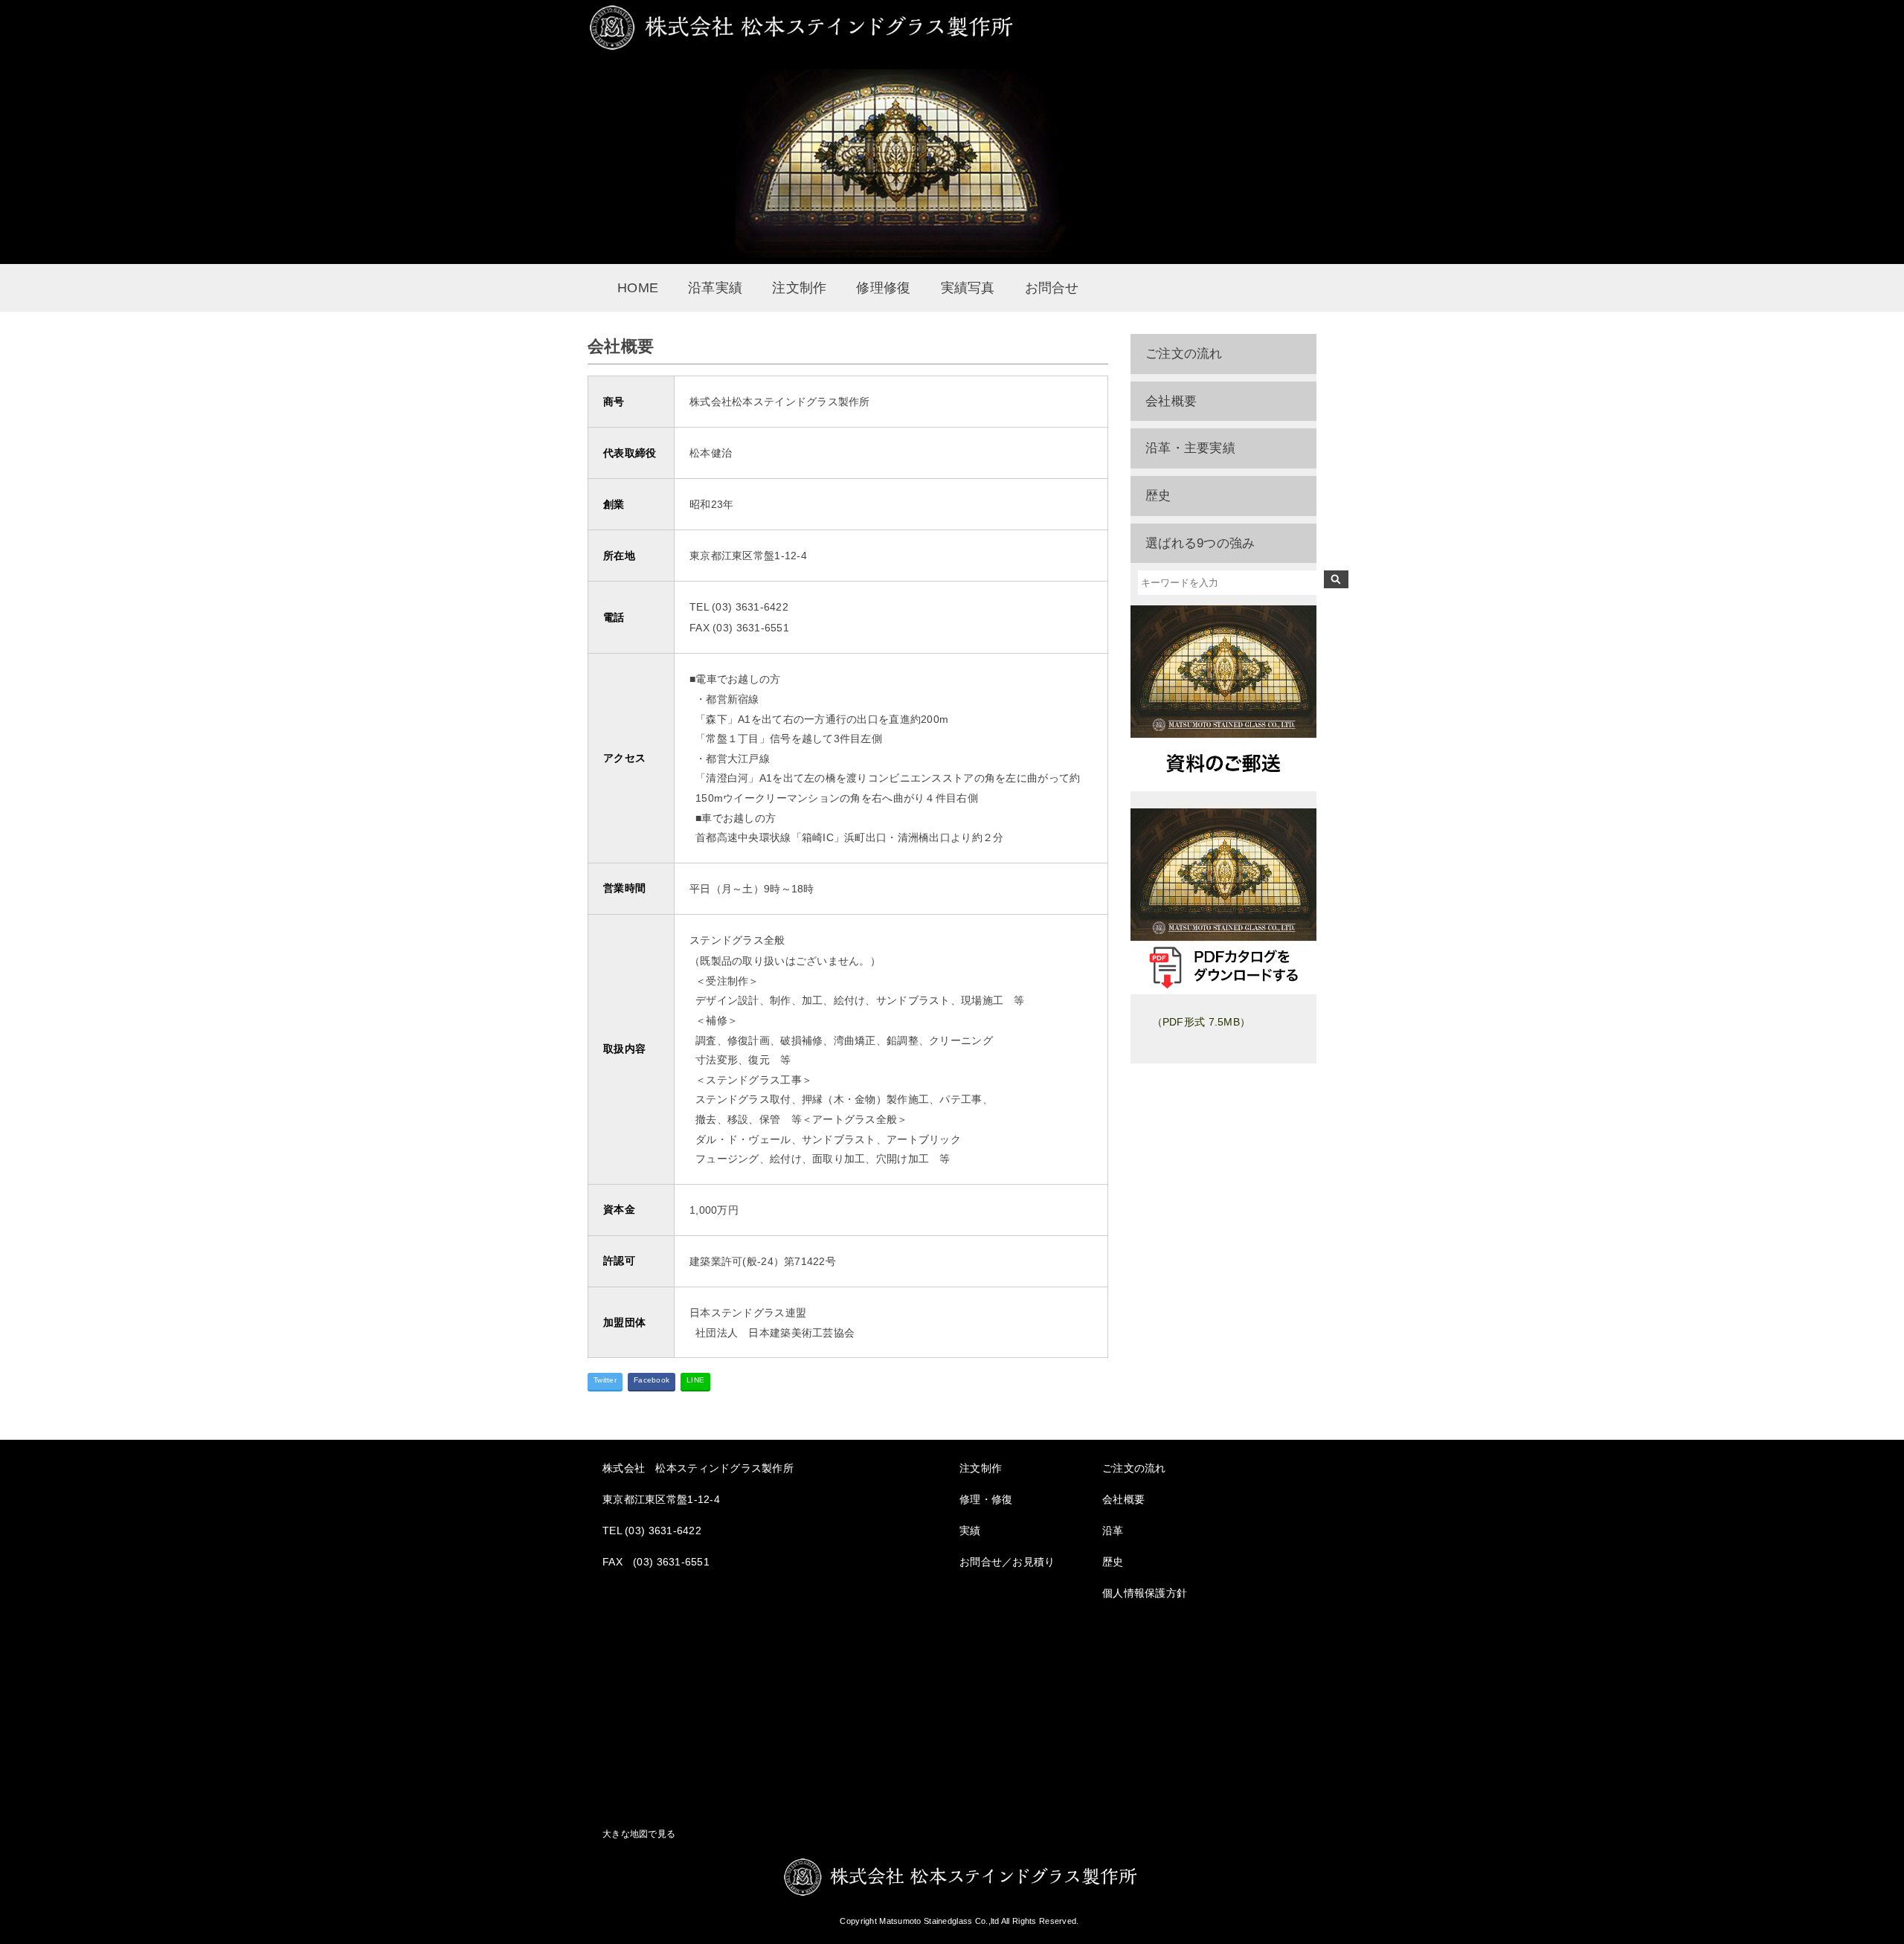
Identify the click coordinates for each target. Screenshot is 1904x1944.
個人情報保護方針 (1145, 1593)
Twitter (605, 1380)
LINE (695, 1380)
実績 (970, 1531)
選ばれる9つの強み (1200, 543)
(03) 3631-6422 (663, 1531)
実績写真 (968, 288)
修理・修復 (986, 1499)
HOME (638, 288)
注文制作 (799, 288)
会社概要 (1171, 401)
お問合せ (1052, 288)
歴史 (1158, 496)
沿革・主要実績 (1190, 448)
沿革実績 (715, 288)
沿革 (1113, 1531)
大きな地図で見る (639, 1834)
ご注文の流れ (1184, 354)
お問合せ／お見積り (1007, 1562)
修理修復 (883, 288)
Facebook (652, 1380)
